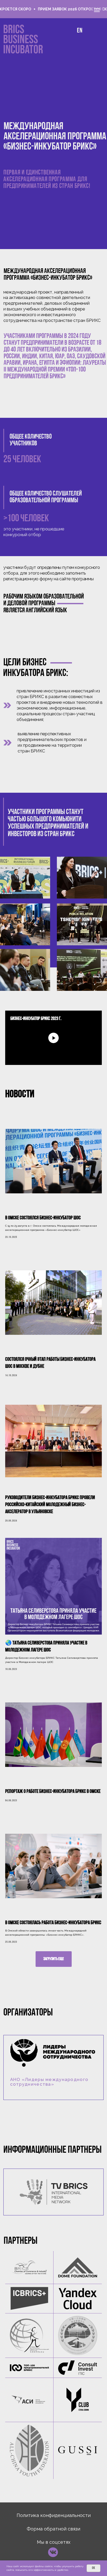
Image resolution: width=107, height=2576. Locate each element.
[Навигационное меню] (97, 10)
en (80, 31)
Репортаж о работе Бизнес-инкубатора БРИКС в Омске (53, 1792)
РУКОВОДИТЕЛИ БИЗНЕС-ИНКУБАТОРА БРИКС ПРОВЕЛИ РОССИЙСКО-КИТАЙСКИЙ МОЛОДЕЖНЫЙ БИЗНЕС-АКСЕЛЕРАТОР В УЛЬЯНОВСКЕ (50, 1505)
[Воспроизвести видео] (53, 1038)
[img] (54, 2192)
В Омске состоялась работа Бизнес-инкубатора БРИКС (53, 1923)
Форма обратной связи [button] (53, 2529)
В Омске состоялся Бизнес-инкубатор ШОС (43, 1218)
